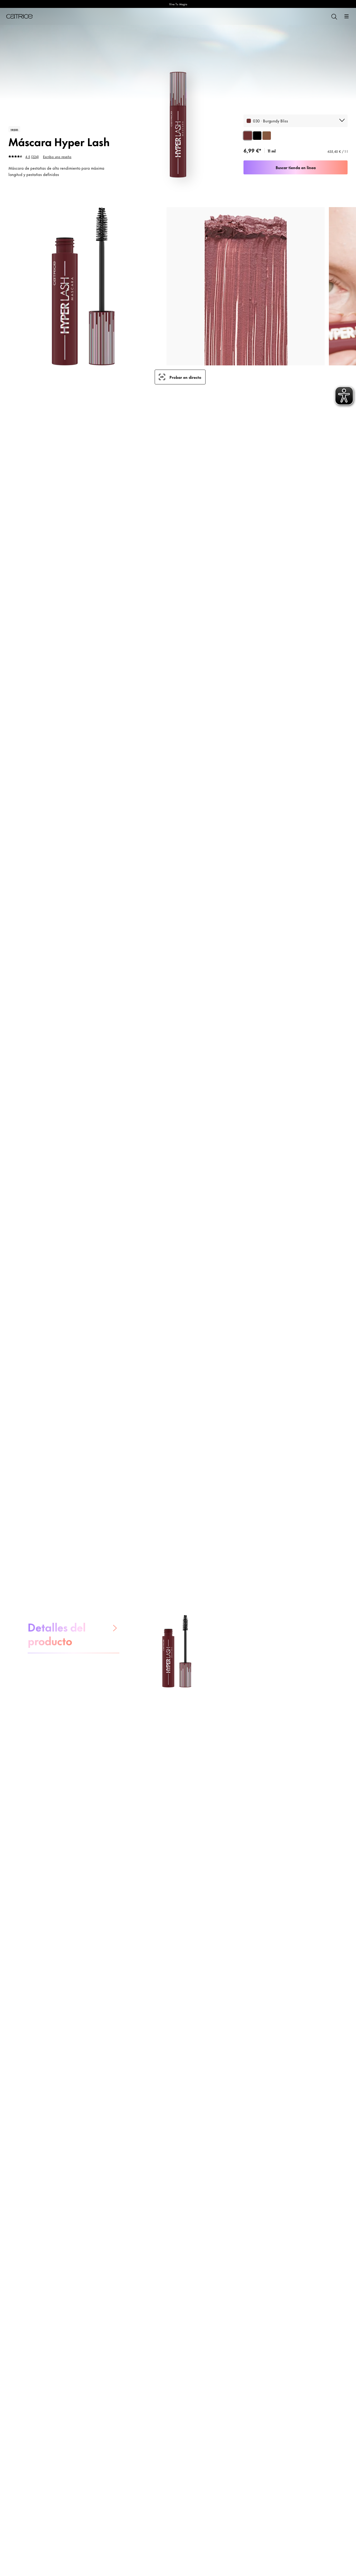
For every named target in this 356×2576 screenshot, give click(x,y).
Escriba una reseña (57, 156)
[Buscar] (334, 16)
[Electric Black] (257, 136)
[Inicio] (19, 16)
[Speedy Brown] (267, 136)
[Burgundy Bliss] (248, 136)
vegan (14, 129)
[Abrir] (347, 16)
